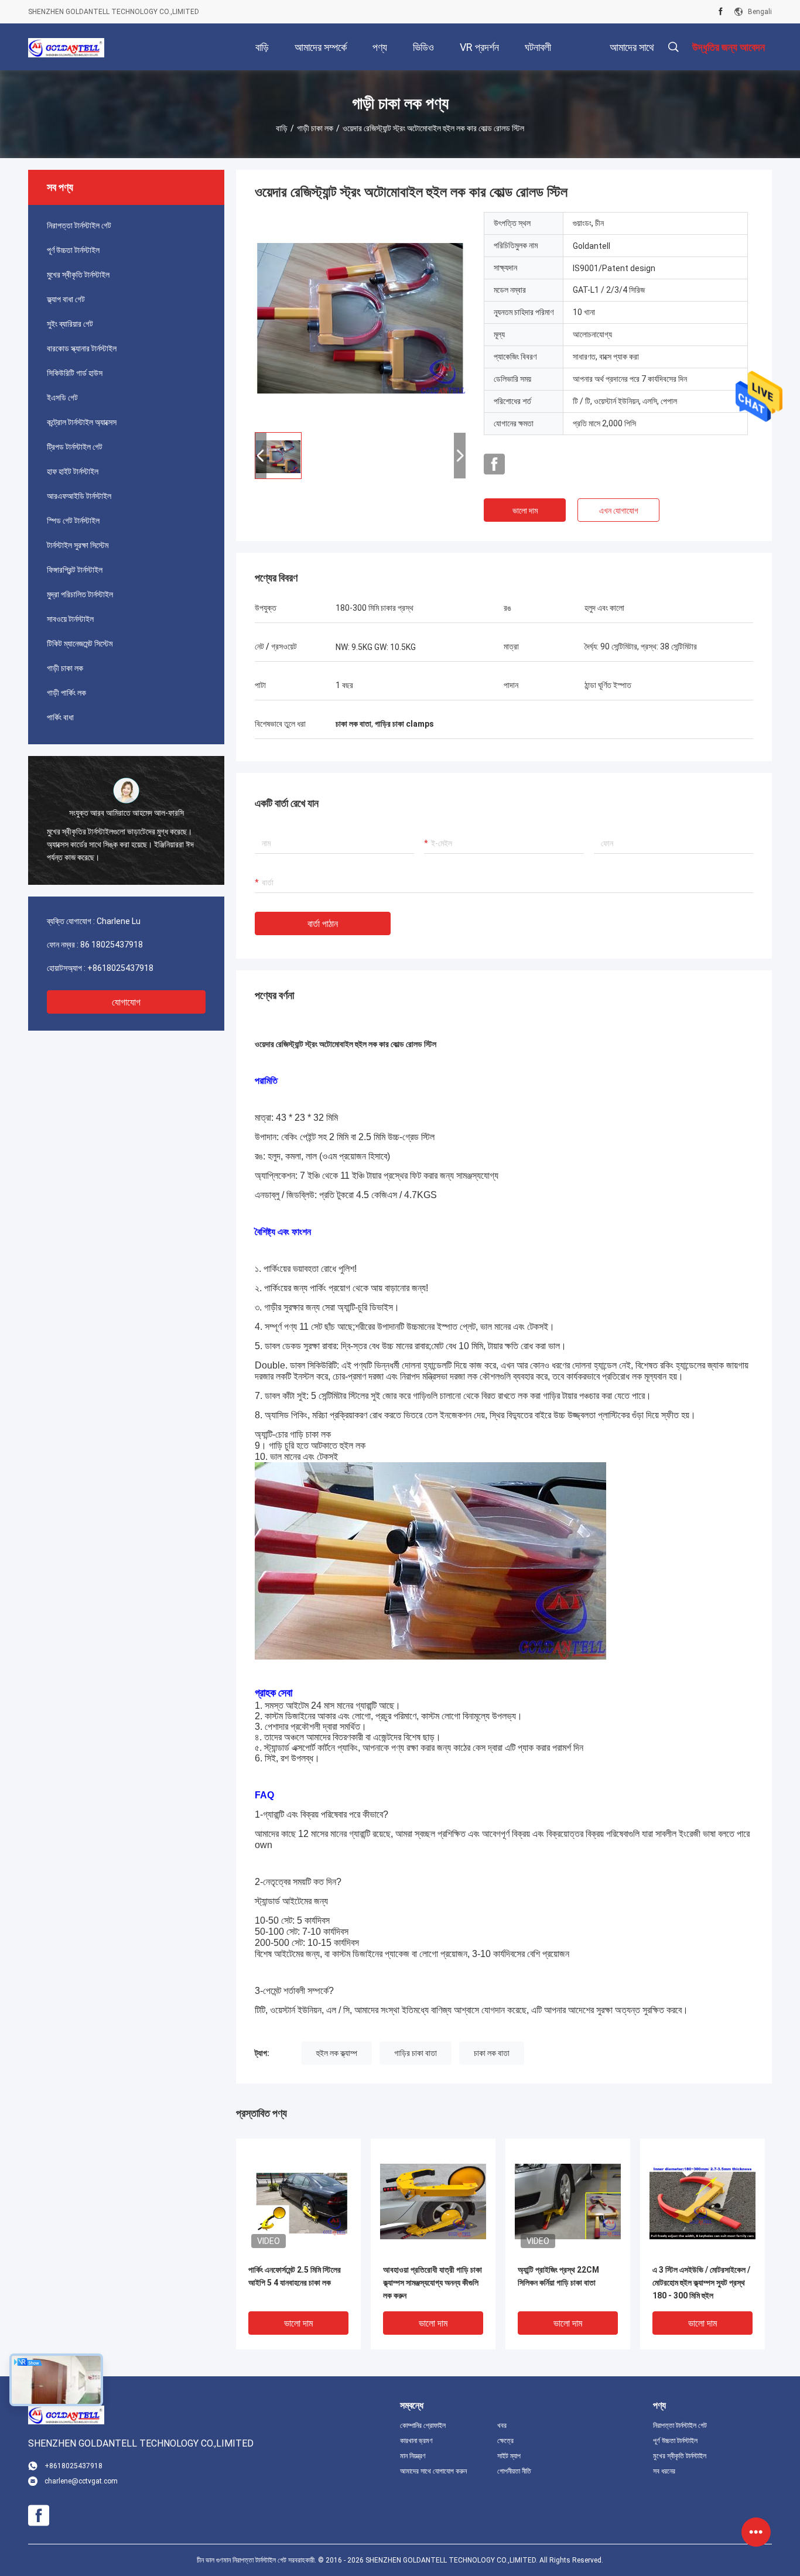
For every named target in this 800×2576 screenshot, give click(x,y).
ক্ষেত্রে (505, 2441)
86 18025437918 (112, 945)
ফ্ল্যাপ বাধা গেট (66, 299)
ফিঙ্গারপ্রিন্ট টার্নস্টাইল (75, 570)
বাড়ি (282, 128)
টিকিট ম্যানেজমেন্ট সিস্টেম (80, 644)
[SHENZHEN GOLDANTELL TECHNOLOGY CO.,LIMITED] (66, 47)
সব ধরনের (664, 2471)
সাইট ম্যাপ (509, 2456)
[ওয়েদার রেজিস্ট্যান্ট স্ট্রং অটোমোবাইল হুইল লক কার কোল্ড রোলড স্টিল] (360, 317)
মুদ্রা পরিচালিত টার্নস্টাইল (80, 594)
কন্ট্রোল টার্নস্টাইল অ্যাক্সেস (82, 422)
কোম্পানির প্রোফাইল (423, 2426)
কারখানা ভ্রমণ (416, 2441)
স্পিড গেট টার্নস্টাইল (73, 521)
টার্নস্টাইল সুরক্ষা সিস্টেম (78, 545)
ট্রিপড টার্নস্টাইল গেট (75, 447)
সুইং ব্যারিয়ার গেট (70, 324)
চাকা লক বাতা (492, 2053)
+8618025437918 (120, 968)
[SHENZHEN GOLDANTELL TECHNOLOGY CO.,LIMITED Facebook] (721, 12)
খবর (502, 2426)
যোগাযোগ (126, 1002)
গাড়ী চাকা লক (315, 128)
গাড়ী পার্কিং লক (66, 693)
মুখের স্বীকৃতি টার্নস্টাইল (78, 275)
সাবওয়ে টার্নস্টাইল (70, 619)
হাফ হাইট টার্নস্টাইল (73, 471)
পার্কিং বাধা (60, 717)
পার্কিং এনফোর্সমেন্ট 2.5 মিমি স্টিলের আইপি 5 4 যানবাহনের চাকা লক (295, 2276)
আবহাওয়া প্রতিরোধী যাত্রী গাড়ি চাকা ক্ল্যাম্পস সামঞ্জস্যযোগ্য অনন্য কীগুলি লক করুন (433, 2283)
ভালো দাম (525, 511)
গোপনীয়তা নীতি (514, 2471)
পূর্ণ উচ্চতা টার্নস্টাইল (73, 250)
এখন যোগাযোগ (619, 511)
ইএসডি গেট (62, 398)
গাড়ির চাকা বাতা (416, 2053)
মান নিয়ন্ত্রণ (413, 2456)
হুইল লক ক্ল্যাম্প (337, 2053)
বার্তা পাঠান (323, 924)
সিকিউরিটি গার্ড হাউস (75, 373)
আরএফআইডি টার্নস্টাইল (79, 496)
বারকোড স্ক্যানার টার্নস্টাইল (82, 348)
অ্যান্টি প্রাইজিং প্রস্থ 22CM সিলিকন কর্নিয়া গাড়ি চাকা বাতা (558, 2276)
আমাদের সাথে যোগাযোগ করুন (433, 2471)
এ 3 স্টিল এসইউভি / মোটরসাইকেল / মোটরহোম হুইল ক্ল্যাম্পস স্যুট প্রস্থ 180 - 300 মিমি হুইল (701, 2283)
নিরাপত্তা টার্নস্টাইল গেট (79, 225)
